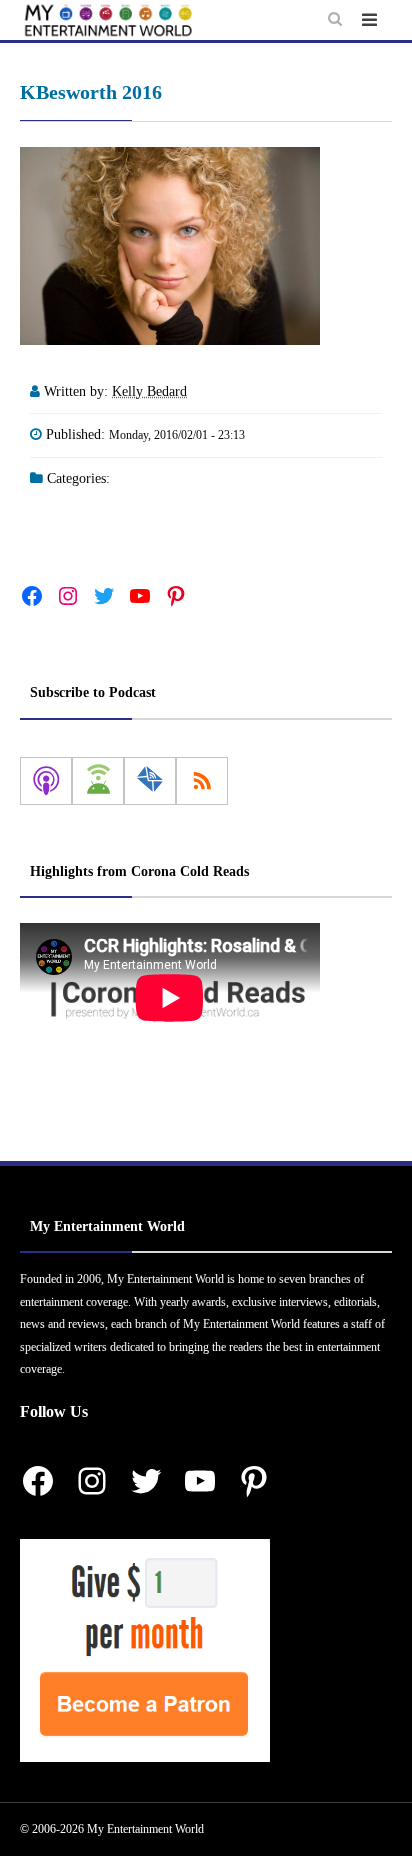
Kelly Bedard (149, 391)
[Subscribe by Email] (150, 781)
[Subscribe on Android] (98, 781)
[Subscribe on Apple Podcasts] (46, 781)
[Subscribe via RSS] (202, 781)
